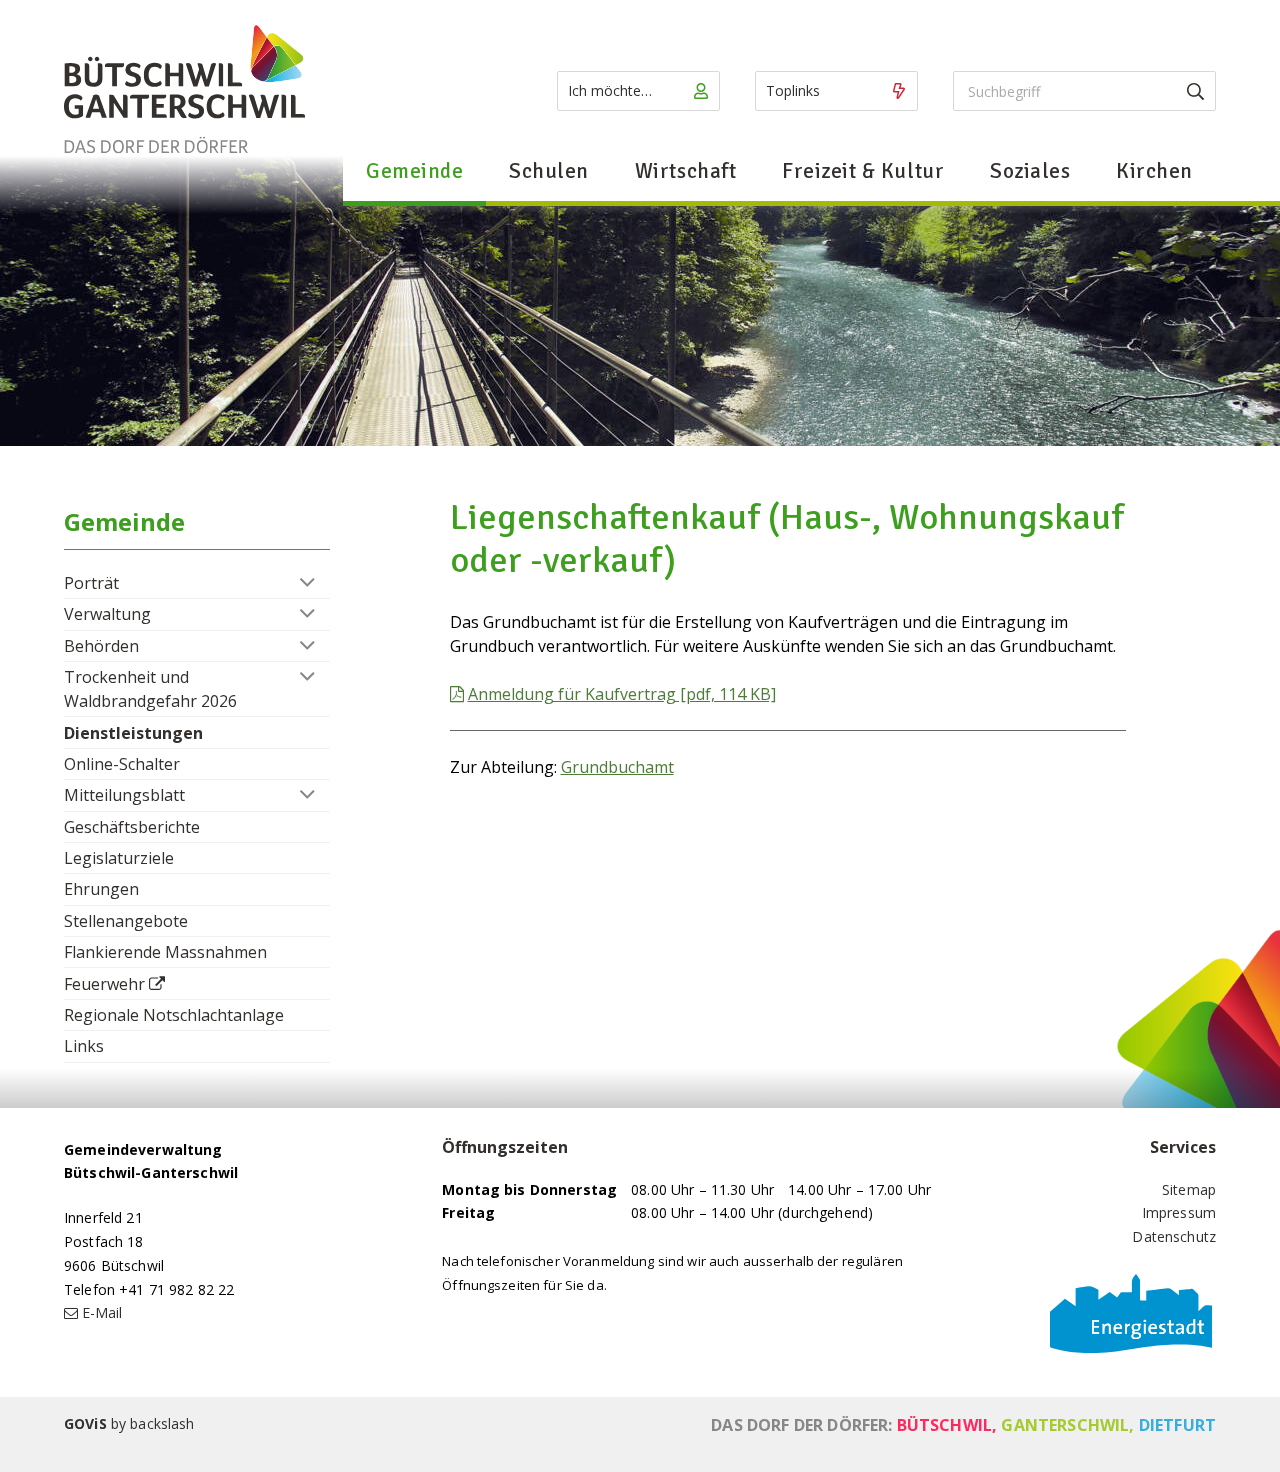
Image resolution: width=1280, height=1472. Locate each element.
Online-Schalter (122, 764)
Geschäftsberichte (132, 827)
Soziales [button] (1030, 171)
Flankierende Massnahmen (165, 952)
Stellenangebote (126, 921)
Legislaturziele (119, 858)
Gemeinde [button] (414, 171)
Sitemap (1189, 1189)
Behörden (101, 646)
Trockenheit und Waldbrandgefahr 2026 (150, 689)
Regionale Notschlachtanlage (174, 1015)
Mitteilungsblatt (124, 795)
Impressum (1179, 1212)
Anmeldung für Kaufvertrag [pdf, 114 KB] (622, 694)
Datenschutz (1174, 1236)
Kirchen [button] (1154, 171)
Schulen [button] (549, 171)
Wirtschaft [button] (685, 171)
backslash (162, 1423)
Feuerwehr (104, 984)
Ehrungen (101, 889)
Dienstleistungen (133, 733)
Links (84, 1046)
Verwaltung (107, 614)
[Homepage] (185, 90)
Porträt (91, 583)
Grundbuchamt (617, 767)
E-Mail (102, 1312)
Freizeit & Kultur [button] (863, 171)
